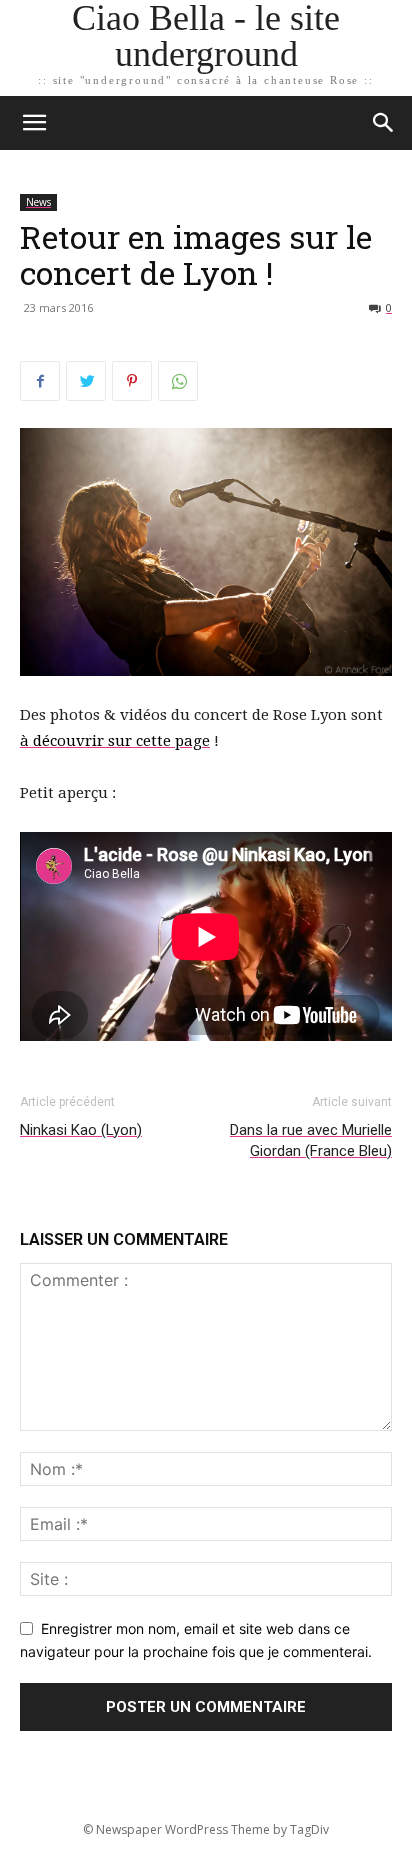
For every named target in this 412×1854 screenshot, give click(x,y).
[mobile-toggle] (34, 123)
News (38, 202)
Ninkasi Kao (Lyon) (81, 1130)
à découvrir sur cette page (115, 741)
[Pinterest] (132, 381)
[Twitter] (86, 381)
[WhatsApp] (178, 381)
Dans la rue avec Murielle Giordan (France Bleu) (311, 1140)
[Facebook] (40, 381)
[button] (384, 123)
